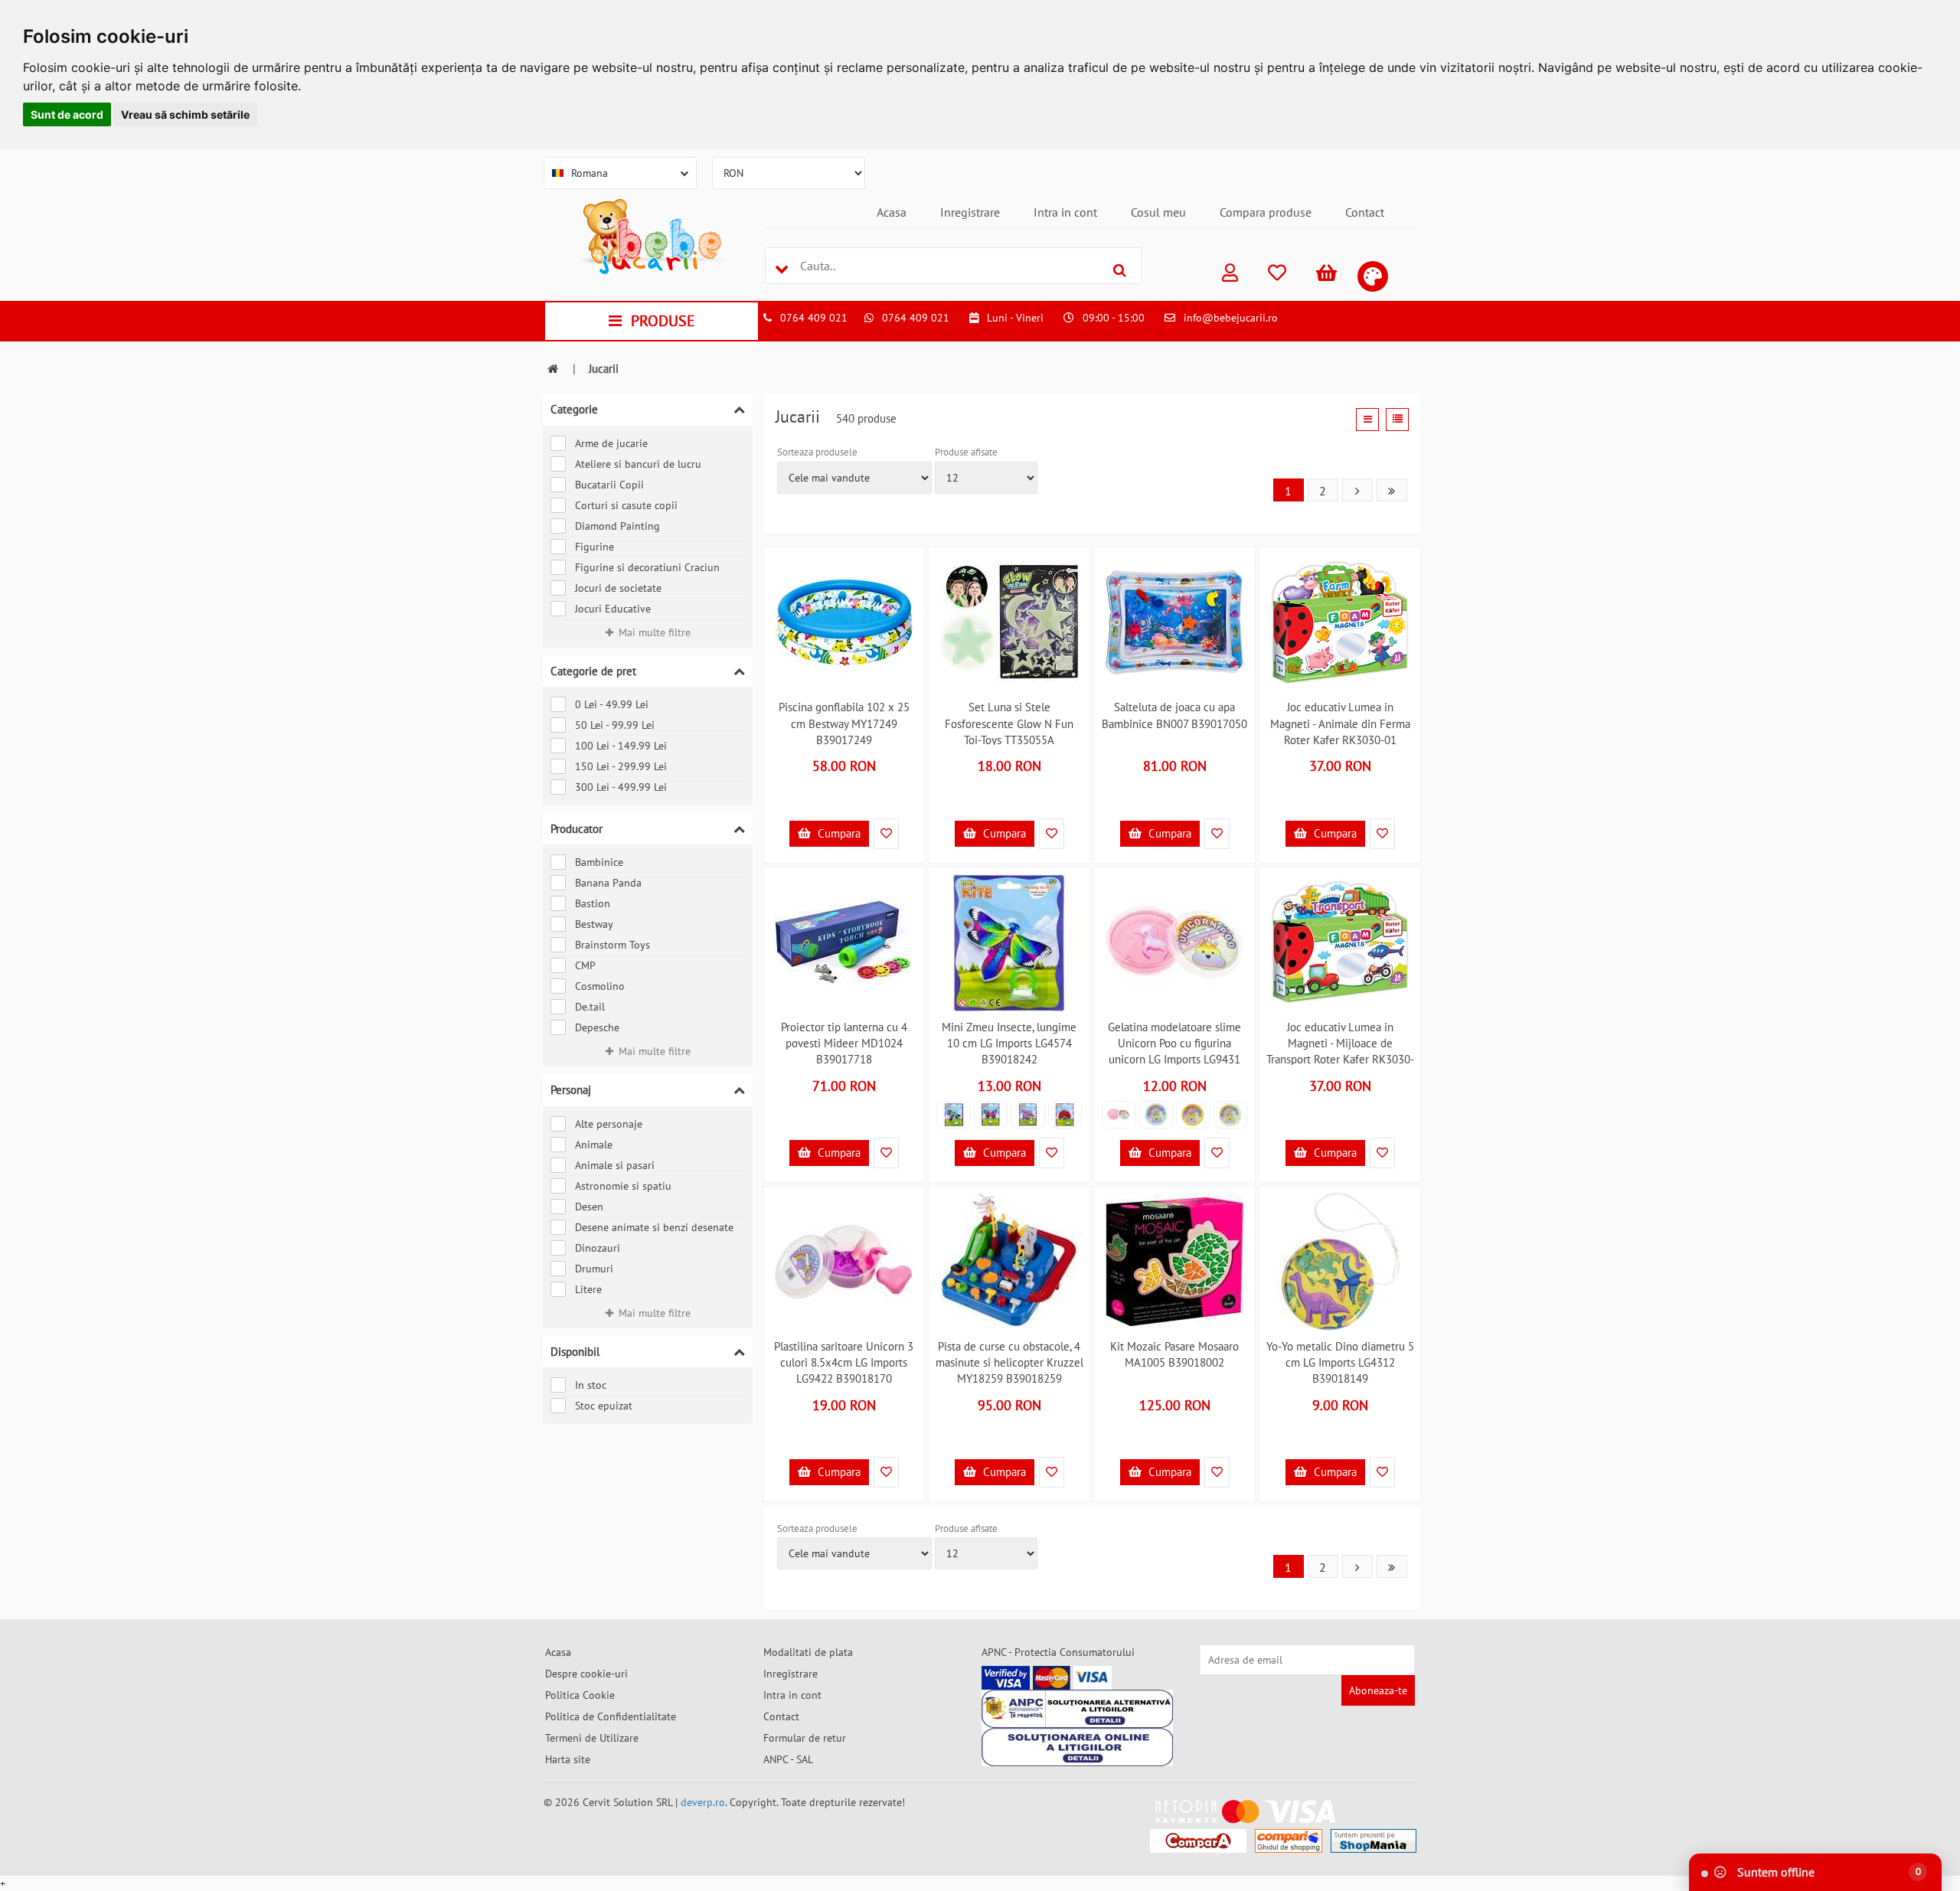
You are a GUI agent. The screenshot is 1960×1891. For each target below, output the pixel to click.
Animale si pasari (615, 1165)
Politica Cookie (580, 1695)
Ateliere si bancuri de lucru (638, 464)
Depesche (597, 1027)
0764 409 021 (814, 318)
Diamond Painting (617, 526)
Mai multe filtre (655, 632)
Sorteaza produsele (817, 452)
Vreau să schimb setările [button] (185, 114)
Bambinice (599, 862)
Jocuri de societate (618, 588)
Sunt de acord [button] (67, 114)
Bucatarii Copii (609, 485)
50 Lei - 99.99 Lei (615, 725)
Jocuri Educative (613, 609)
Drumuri (594, 1269)
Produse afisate (966, 452)
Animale (594, 1145)
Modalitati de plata (808, 1652)
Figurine (595, 547)
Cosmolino (600, 986)
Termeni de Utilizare (592, 1738)
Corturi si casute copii (626, 505)
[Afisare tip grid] (1367, 420)
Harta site (568, 1759)
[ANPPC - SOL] (1077, 1747)
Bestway (594, 924)
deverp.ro (703, 1802)
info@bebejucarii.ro (1231, 318)
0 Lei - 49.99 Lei (612, 704)
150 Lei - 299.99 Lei (621, 766)
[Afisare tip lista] (1397, 420)
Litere (588, 1289)
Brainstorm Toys (612, 945)
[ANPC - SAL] (1077, 1709)
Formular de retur (805, 1738)
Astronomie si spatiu (623, 1186)
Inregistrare (970, 212)
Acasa (892, 212)
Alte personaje (609, 1124)
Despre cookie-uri (586, 1674)
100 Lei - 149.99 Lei (621, 746)
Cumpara (838, 833)
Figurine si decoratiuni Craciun (647, 567)
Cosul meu (1158, 212)
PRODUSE (663, 321)
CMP (585, 965)
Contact (1365, 212)
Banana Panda (608, 883)
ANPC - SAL (788, 1759)
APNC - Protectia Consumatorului (1058, 1652)
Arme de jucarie (611, 443)
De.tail (590, 1007)
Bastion (593, 903)
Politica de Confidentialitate (611, 1716)
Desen (589, 1207)
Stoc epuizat (604, 1406)
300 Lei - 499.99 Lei (621, 787)
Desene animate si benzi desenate (654, 1227)
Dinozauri (598, 1248)
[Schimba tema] (1373, 276)
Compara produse (1266, 212)
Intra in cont (1065, 212)
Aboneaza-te (1378, 1690)
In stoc (591, 1385)
